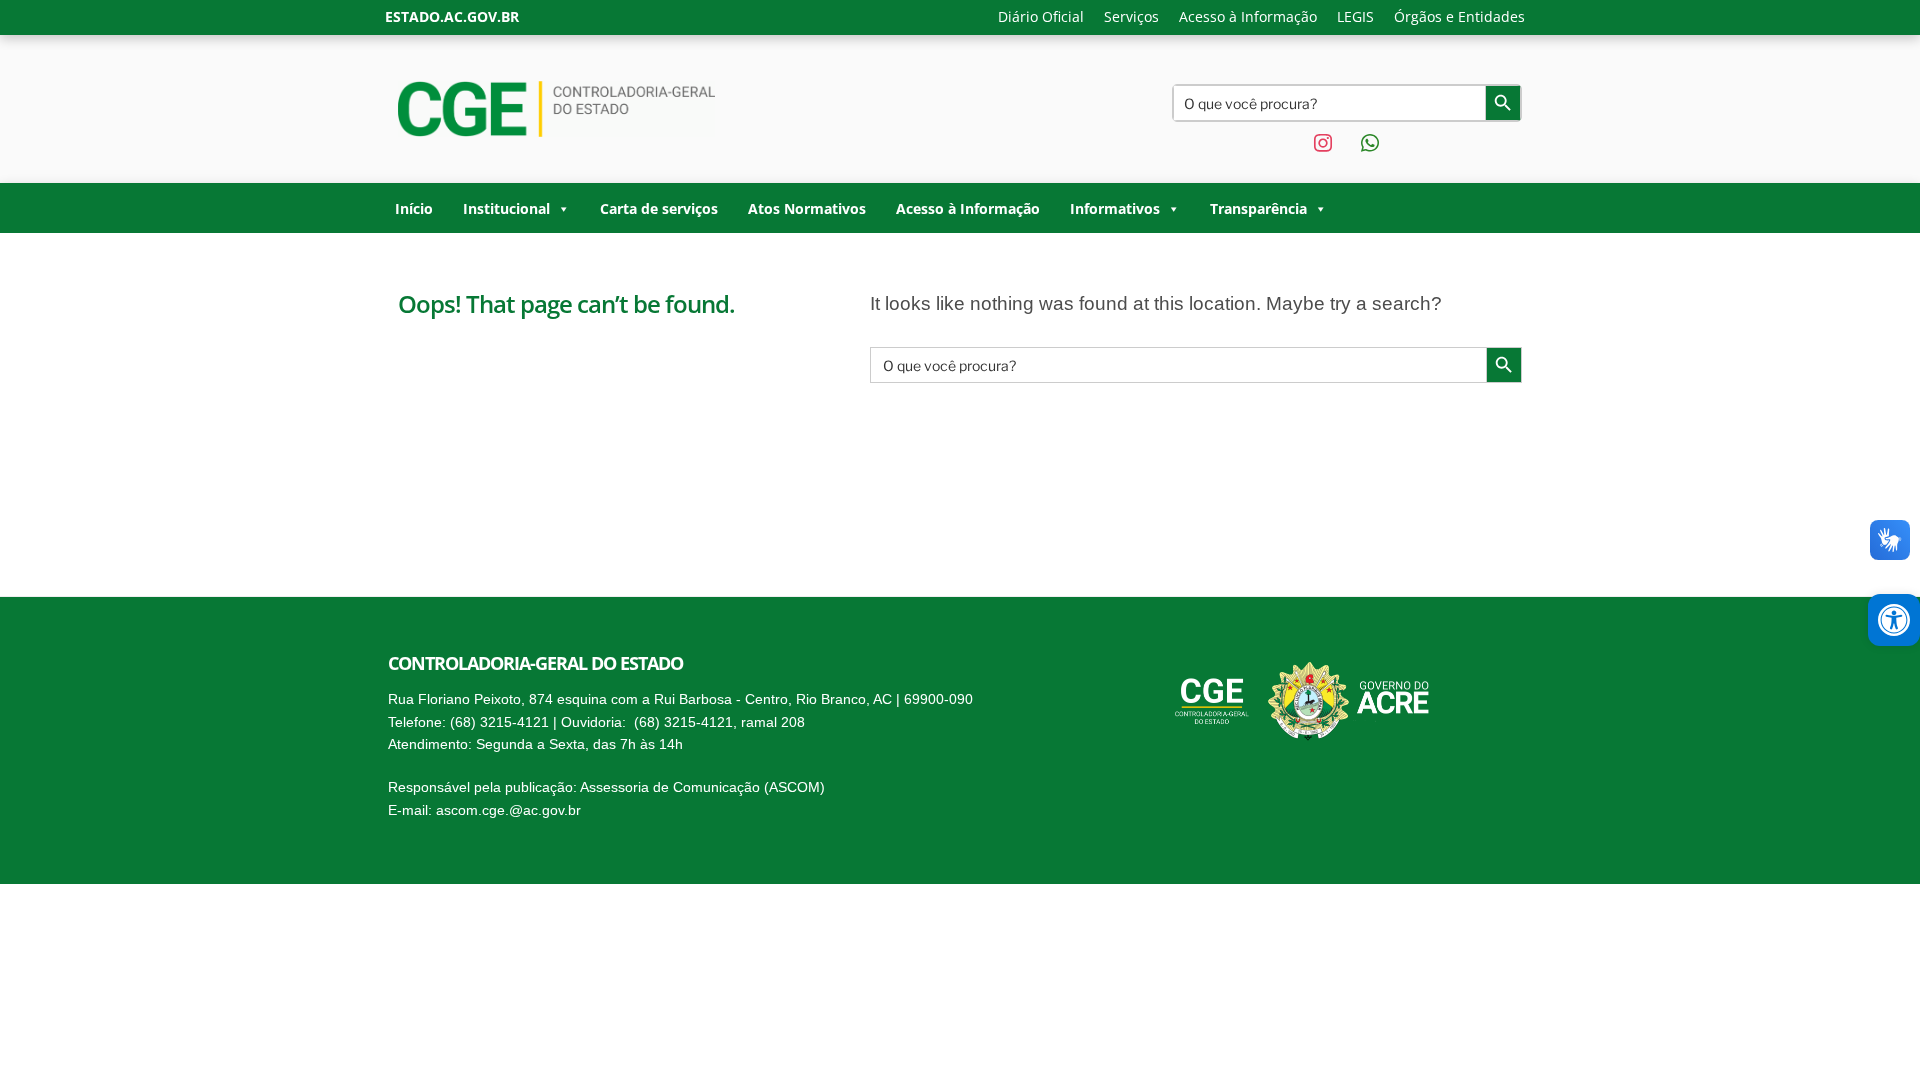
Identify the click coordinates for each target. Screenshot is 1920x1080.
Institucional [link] (506, 208)
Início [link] (414, 208)
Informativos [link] (1115, 208)
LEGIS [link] (1355, 16)
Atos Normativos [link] (807, 208)
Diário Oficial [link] (1041, 16)
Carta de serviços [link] (659, 208)
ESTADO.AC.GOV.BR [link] (452, 16)
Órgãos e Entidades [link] (1459, 16)
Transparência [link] (1258, 208)
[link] (1894, 620)
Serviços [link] (1131, 16)
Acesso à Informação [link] (1248, 16)
